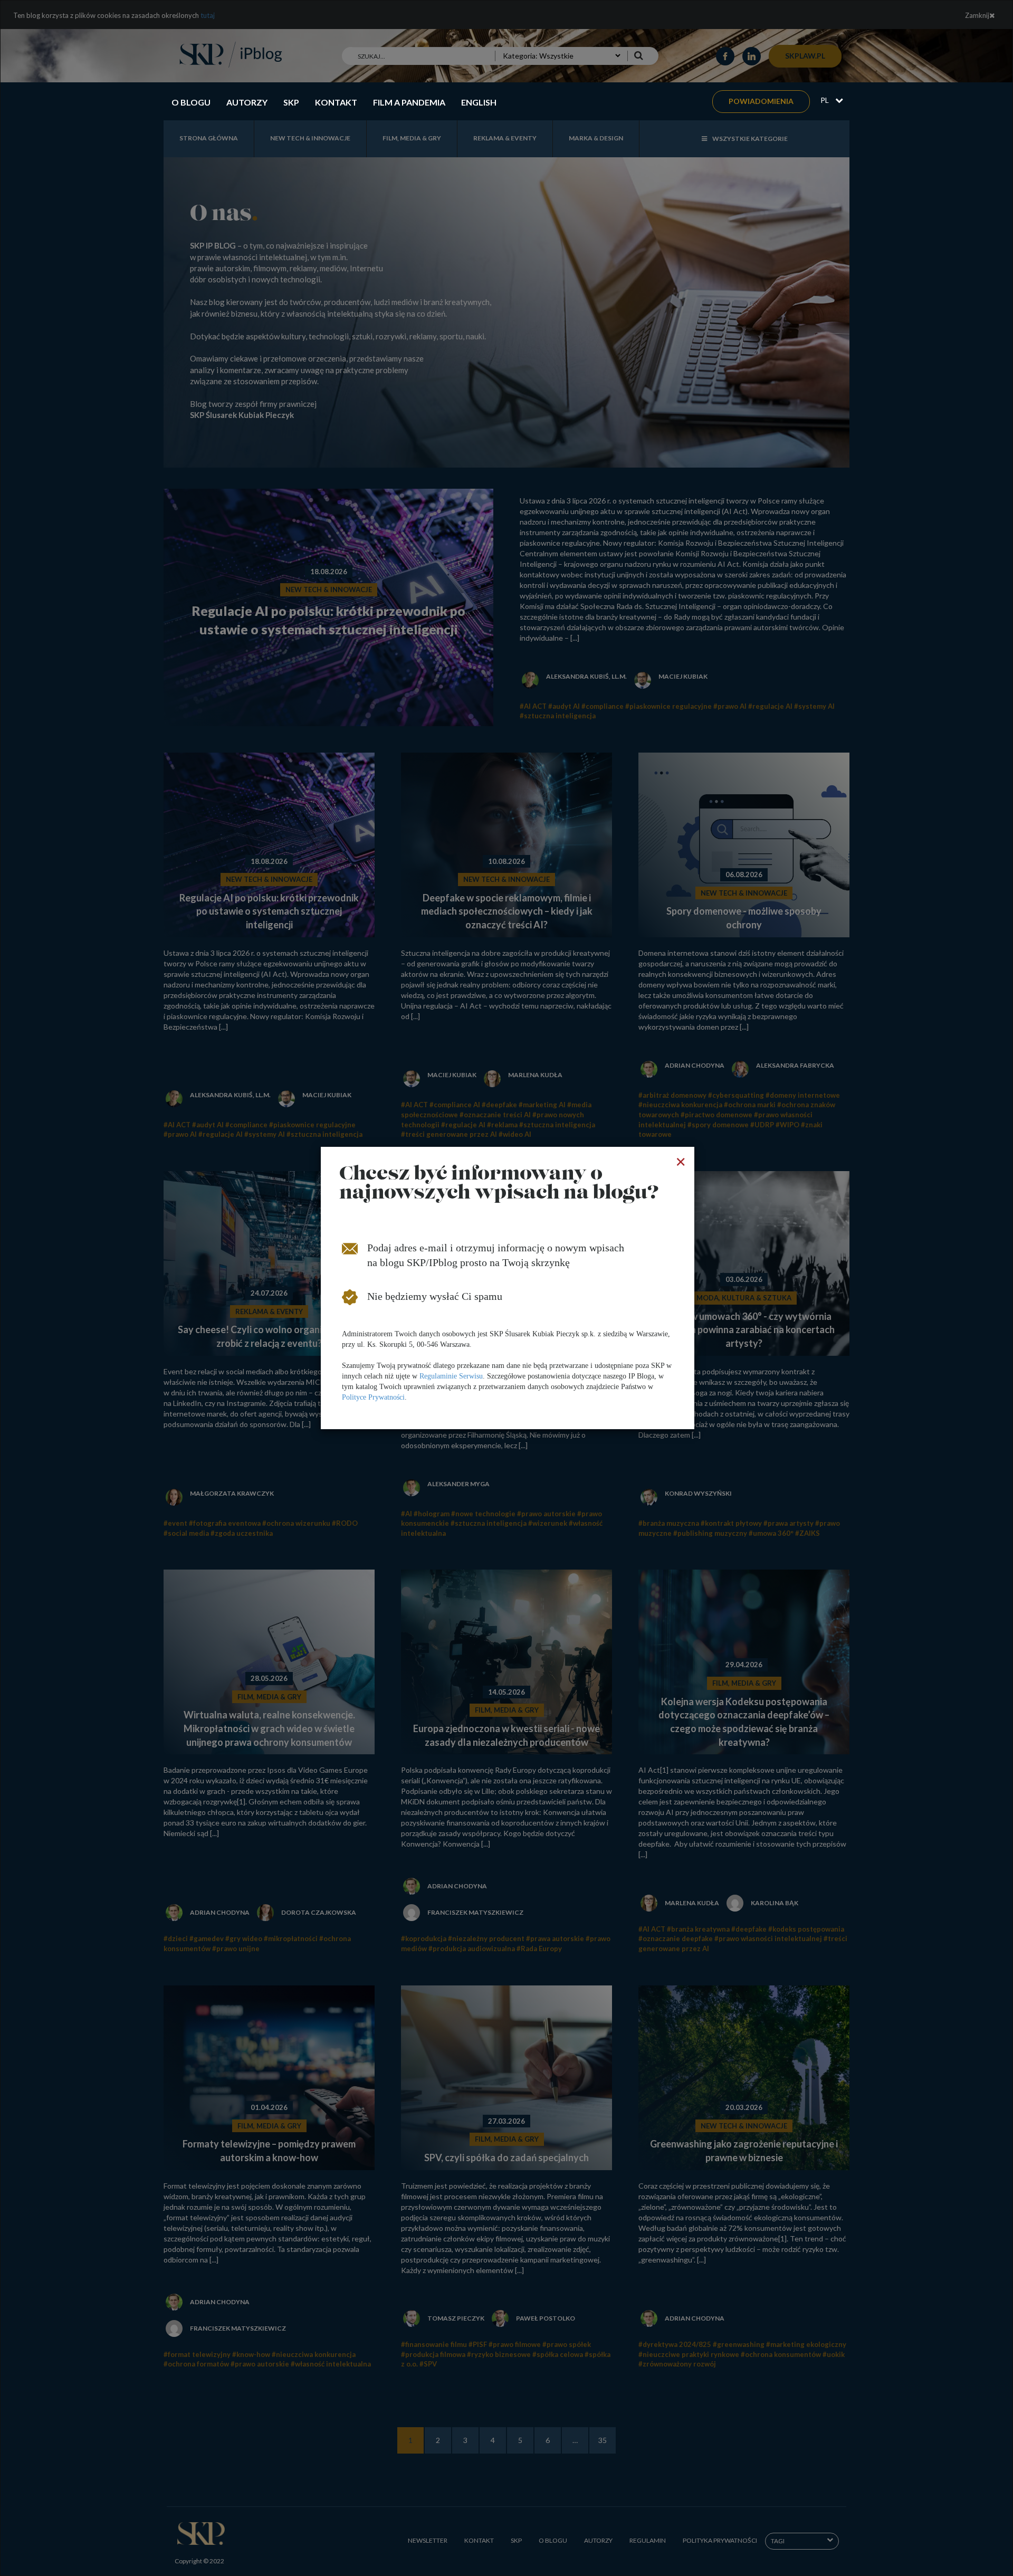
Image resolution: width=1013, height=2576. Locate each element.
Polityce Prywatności (373, 1397)
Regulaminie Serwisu (451, 1376)
